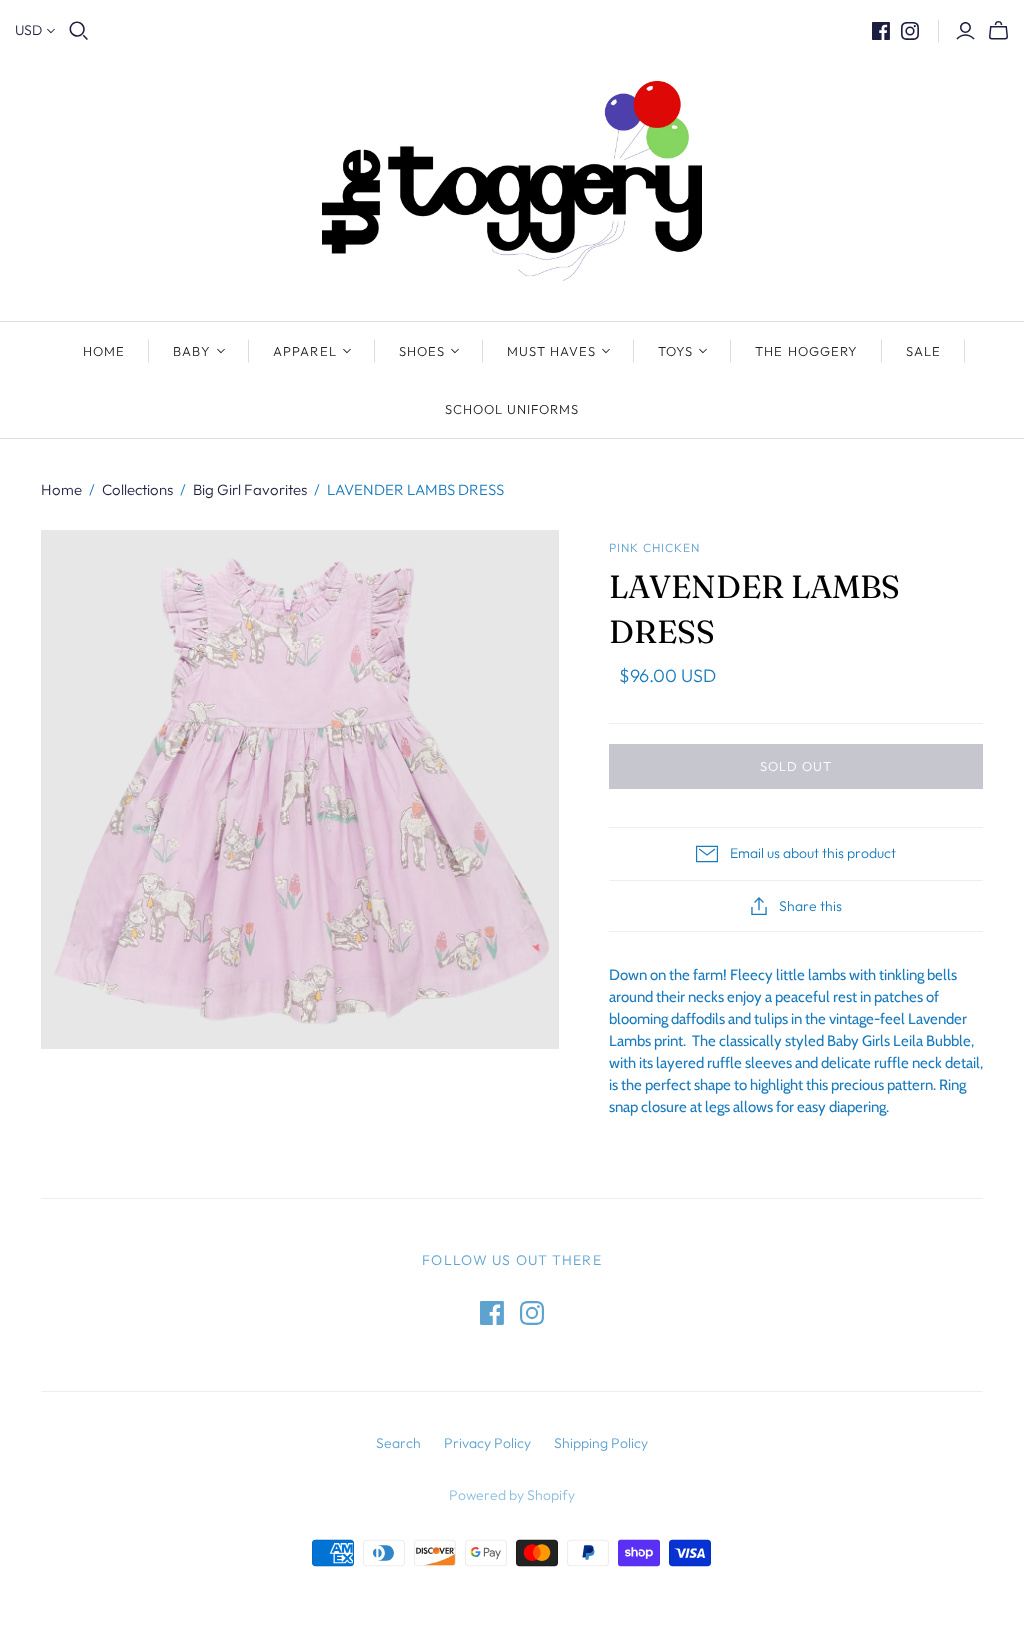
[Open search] (79, 31)
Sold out (796, 766)
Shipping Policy (601, 1443)
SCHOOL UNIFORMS (512, 409)
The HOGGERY (806, 351)
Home (104, 351)
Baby (192, 351)
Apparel (304, 351)
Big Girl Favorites (250, 489)
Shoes (422, 351)
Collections (137, 489)
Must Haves (551, 351)
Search (398, 1443)
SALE (923, 351)
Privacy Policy (487, 1443)
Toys (675, 351)
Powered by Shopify (512, 1495)
